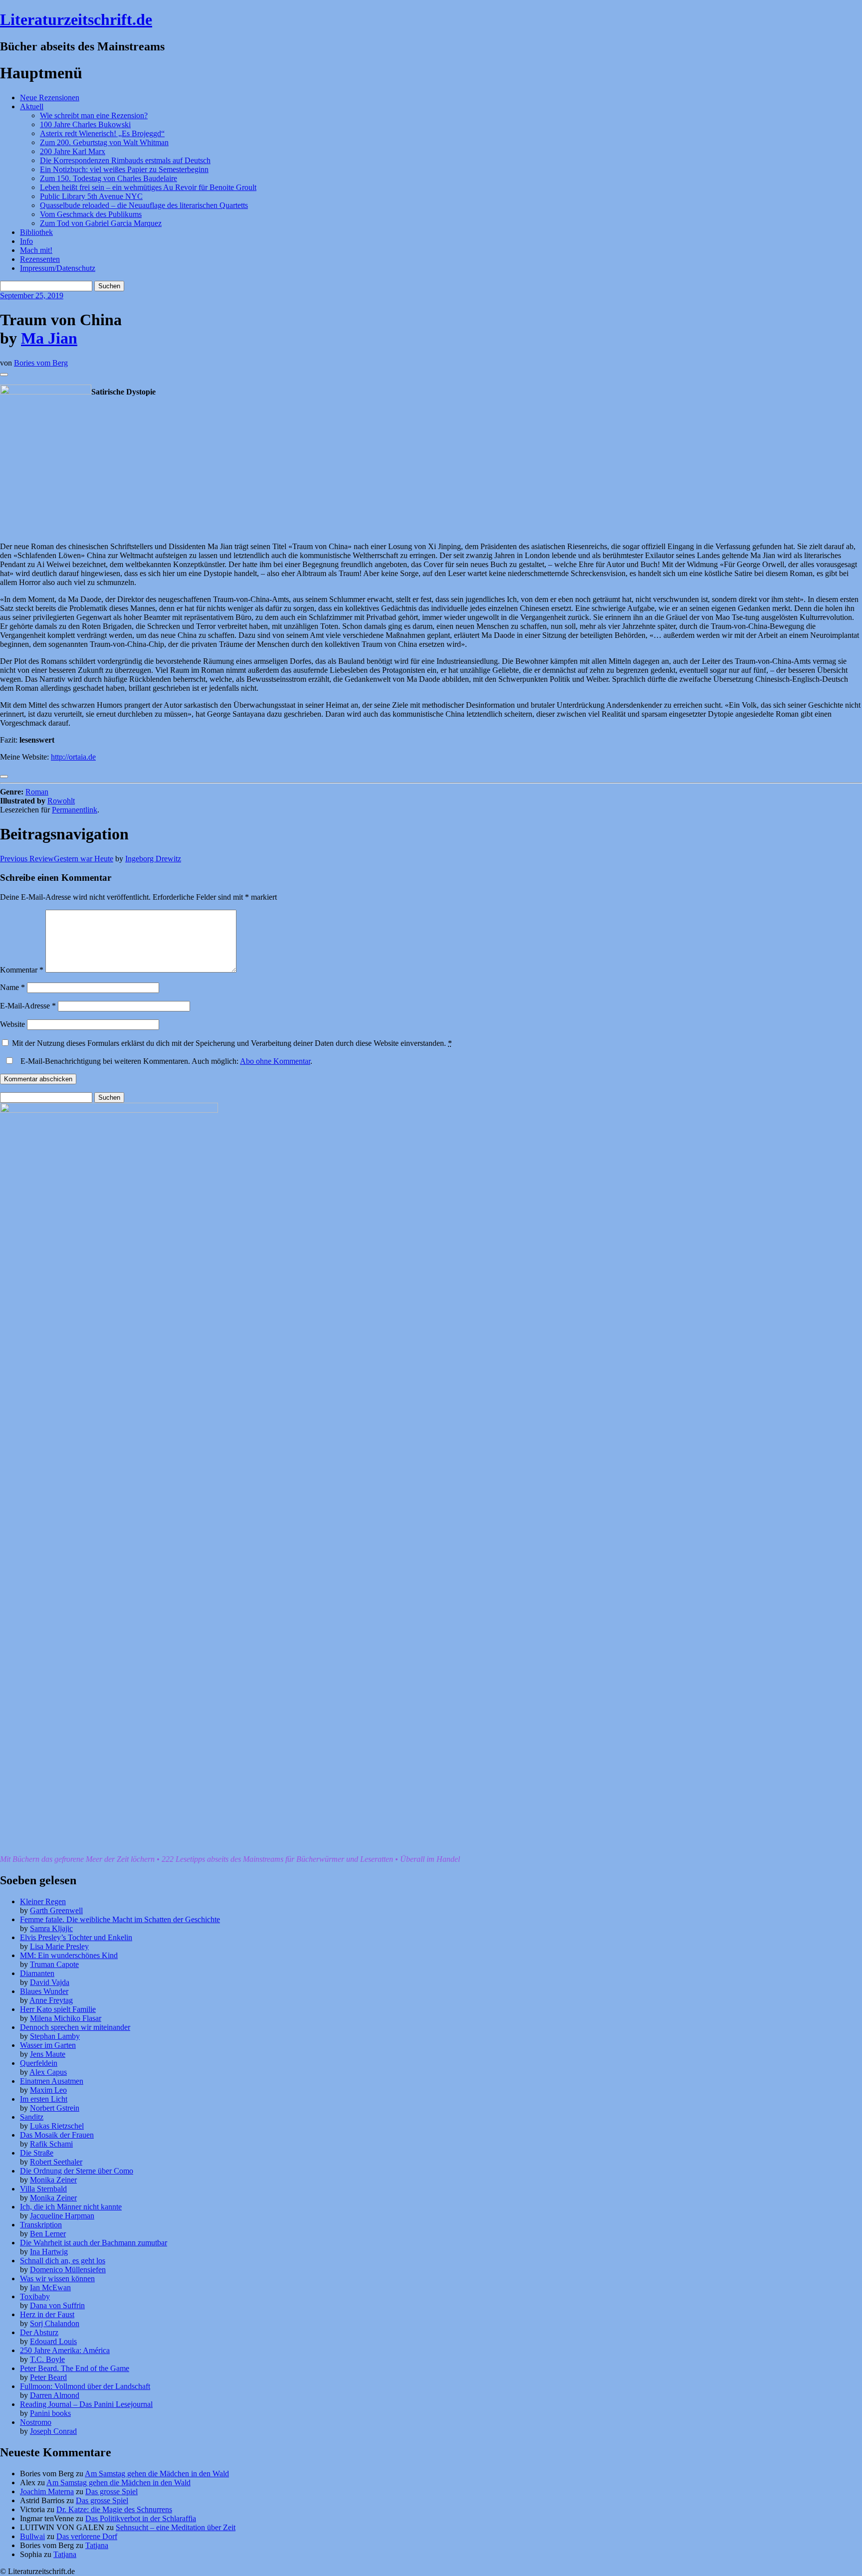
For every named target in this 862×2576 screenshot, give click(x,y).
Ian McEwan (50, 2287)
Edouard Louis (53, 2341)
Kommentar (22, 970)
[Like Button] (4, 375)
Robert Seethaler (56, 2162)
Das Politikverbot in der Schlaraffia (141, 2518)
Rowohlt (61, 801)
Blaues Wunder (44, 1991)
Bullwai (32, 2536)
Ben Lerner (48, 2234)
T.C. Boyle (47, 2359)
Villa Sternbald (43, 2189)
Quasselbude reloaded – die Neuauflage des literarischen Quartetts (144, 205)
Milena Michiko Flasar (66, 2018)
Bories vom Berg (41, 363)
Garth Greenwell (56, 1910)
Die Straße (37, 2153)
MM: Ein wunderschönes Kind (69, 1955)
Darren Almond (55, 2395)
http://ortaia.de (73, 757)
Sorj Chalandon (55, 2323)
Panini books (50, 2413)
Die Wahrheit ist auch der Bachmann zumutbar (94, 2243)
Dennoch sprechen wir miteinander (75, 2027)
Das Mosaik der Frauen (57, 2135)
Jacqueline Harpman (62, 2216)
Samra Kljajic (51, 1928)
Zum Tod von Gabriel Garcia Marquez (101, 223)
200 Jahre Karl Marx (73, 151)
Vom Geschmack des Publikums (91, 214)
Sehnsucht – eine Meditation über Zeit (176, 2527)
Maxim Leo (48, 2090)
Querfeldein (39, 2063)
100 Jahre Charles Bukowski (85, 124)
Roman (37, 792)
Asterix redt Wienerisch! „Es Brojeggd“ (102, 133)
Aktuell (32, 106)
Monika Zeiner (53, 2180)
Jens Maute (48, 2054)
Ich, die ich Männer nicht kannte (71, 2207)
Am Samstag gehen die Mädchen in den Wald (157, 2474)
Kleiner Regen (43, 1901)
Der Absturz (39, 2332)
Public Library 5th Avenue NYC (91, 196)
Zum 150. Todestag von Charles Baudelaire (108, 178)
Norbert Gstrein (55, 2108)
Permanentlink (75, 810)
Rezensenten (40, 259)
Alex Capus (48, 2072)
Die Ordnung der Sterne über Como (77, 2171)
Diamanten (37, 1973)
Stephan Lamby (55, 2036)
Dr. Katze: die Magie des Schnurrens (114, 2509)
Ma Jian (49, 338)
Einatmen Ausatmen (52, 2081)
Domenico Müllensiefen (68, 2270)
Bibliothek (36, 232)
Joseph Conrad (53, 2431)
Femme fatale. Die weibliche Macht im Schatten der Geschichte (120, 1919)
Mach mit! (36, 250)
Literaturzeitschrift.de (76, 19)
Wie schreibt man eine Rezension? (94, 115)
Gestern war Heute (57, 859)
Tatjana (97, 2545)
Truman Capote (54, 1964)
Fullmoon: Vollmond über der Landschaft (85, 2386)
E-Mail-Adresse (28, 1006)
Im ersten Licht (44, 2099)
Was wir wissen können (57, 2279)
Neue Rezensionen (50, 98)
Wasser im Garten (48, 2045)
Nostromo (36, 2422)
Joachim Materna (47, 2491)
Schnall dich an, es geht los (63, 2261)
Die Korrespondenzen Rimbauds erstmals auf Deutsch (125, 160)
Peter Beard (48, 2377)
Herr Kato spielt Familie (58, 2009)
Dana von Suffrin (57, 2305)
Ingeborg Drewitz (153, 859)
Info (26, 241)
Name (12, 987)
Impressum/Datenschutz (58, 268)
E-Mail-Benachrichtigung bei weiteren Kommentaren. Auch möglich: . (165, 1061)
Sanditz (32, 2117)
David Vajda (50, 1982)
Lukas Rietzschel (57, 2126)
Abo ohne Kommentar (275, 1061)
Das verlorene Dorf (87, 2536)
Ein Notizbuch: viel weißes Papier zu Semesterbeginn (124, 169)
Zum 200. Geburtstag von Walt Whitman (104, 142)
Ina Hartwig (49, 2252)
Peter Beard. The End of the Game (75, 2368)
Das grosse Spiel (111, 2491)
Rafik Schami (51, 2144)
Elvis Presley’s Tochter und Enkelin (76, 1937)
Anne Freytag (51, 2000)
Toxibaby (35, 2296)
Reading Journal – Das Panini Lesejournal (86, 2404)
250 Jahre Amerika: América (65, 2350)
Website (12, 1024)
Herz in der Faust (47, 2314)
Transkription (41, 2225)
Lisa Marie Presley (59, 1946)
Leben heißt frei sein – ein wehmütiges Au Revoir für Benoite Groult (148, 187)
